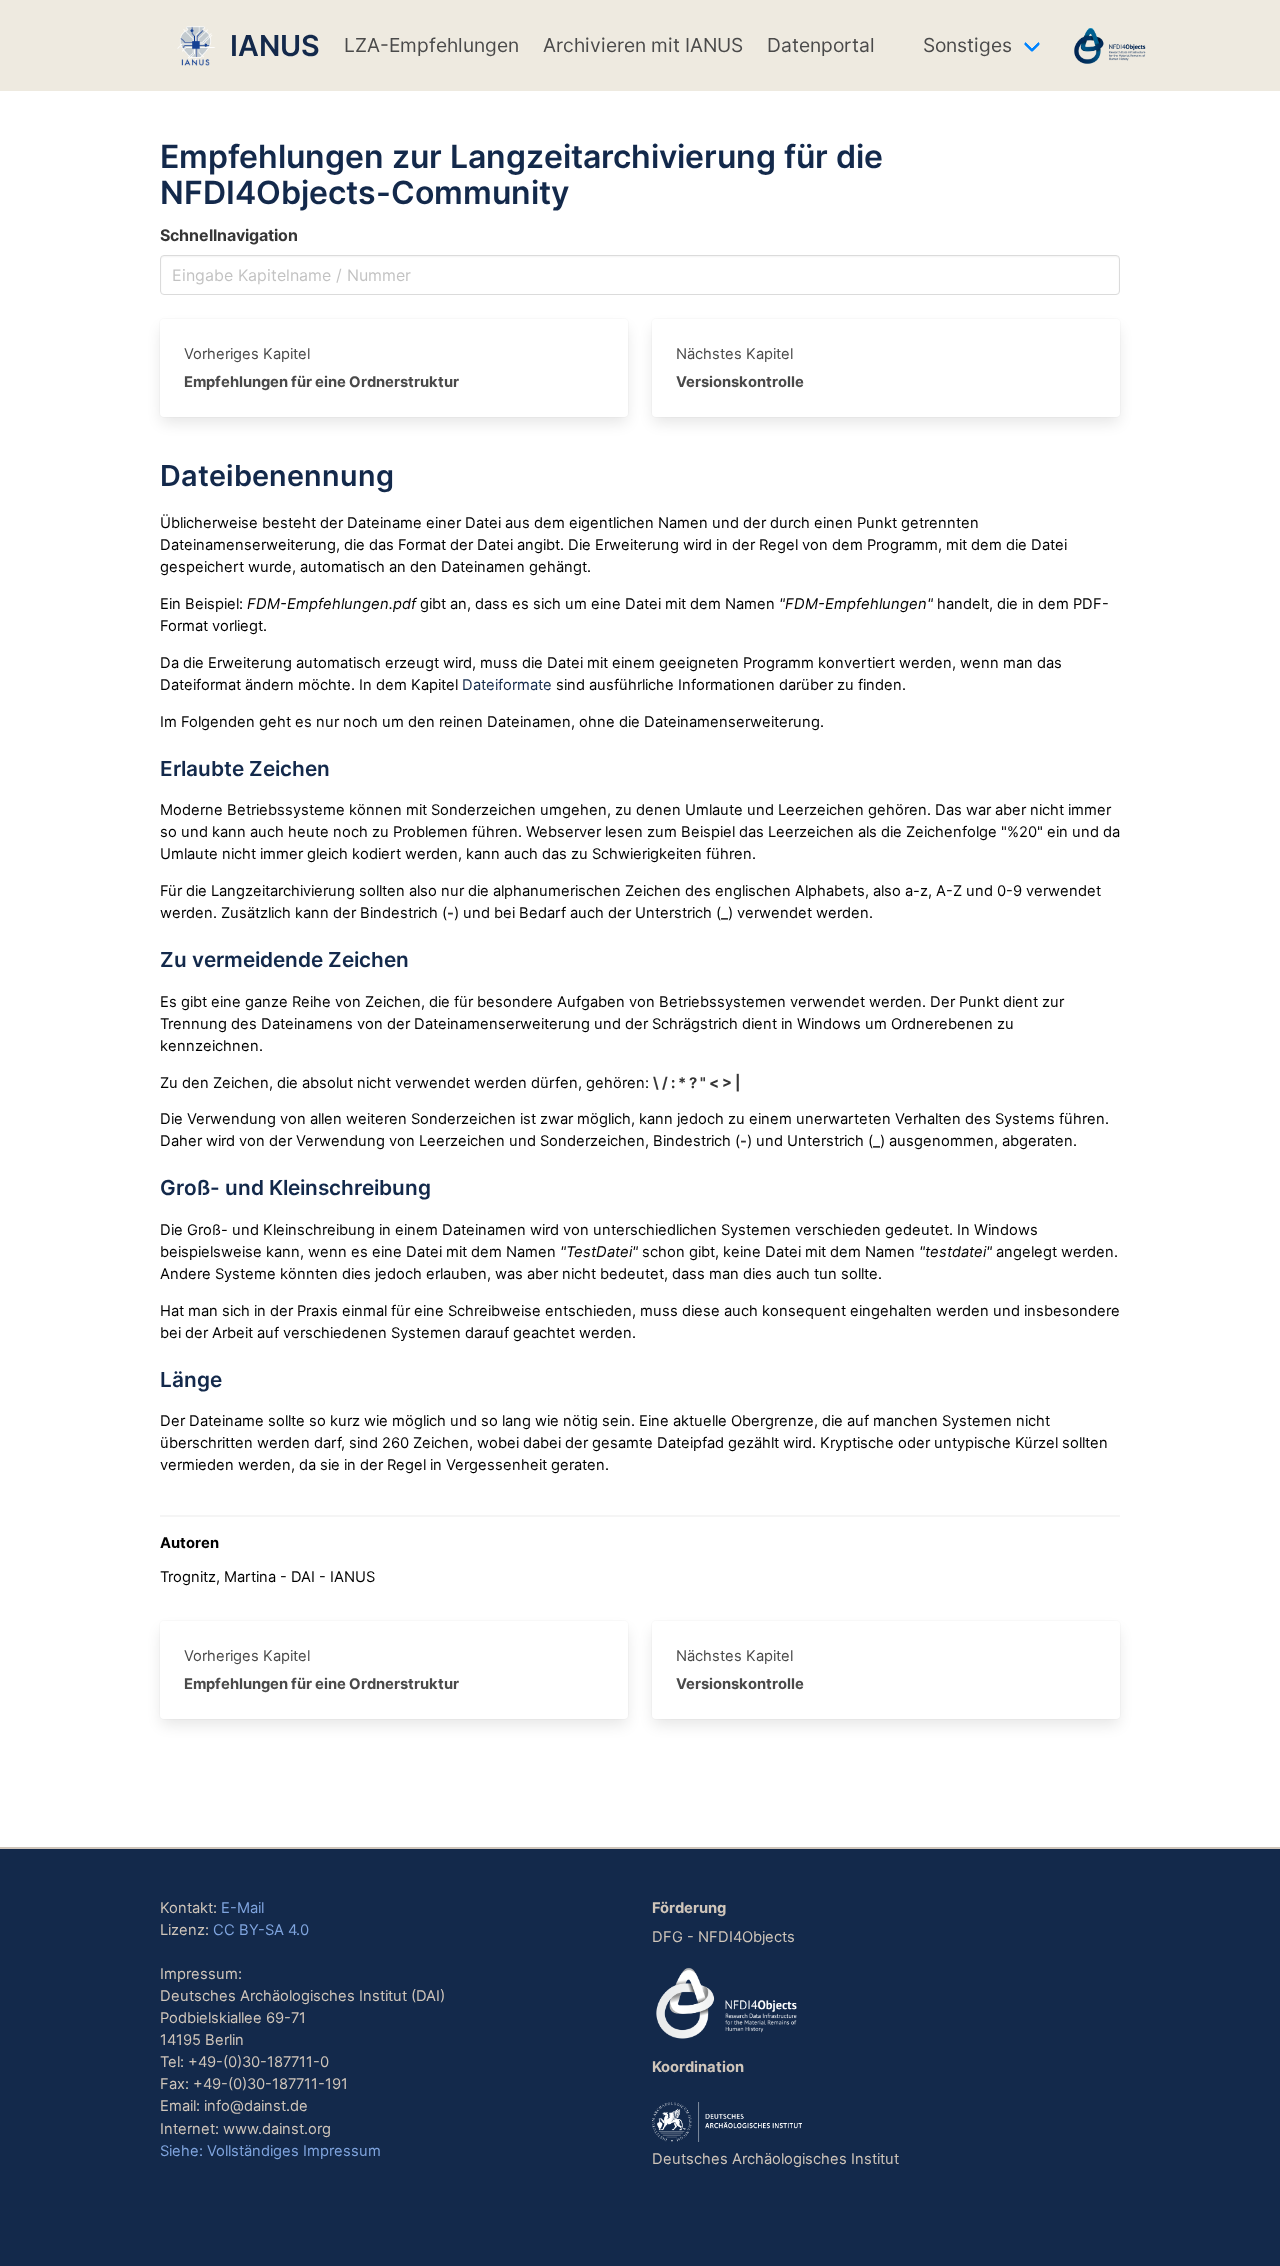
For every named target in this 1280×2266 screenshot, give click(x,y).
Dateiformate (507, 685)
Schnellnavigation (229, 235)
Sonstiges (967, 45)
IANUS (268, 45)
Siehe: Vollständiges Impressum (270, 2151)
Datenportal (821, 45)
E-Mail (242, 1908)
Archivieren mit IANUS (643, 45)
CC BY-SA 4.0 (261, 1930)
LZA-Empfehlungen (431, 45)
